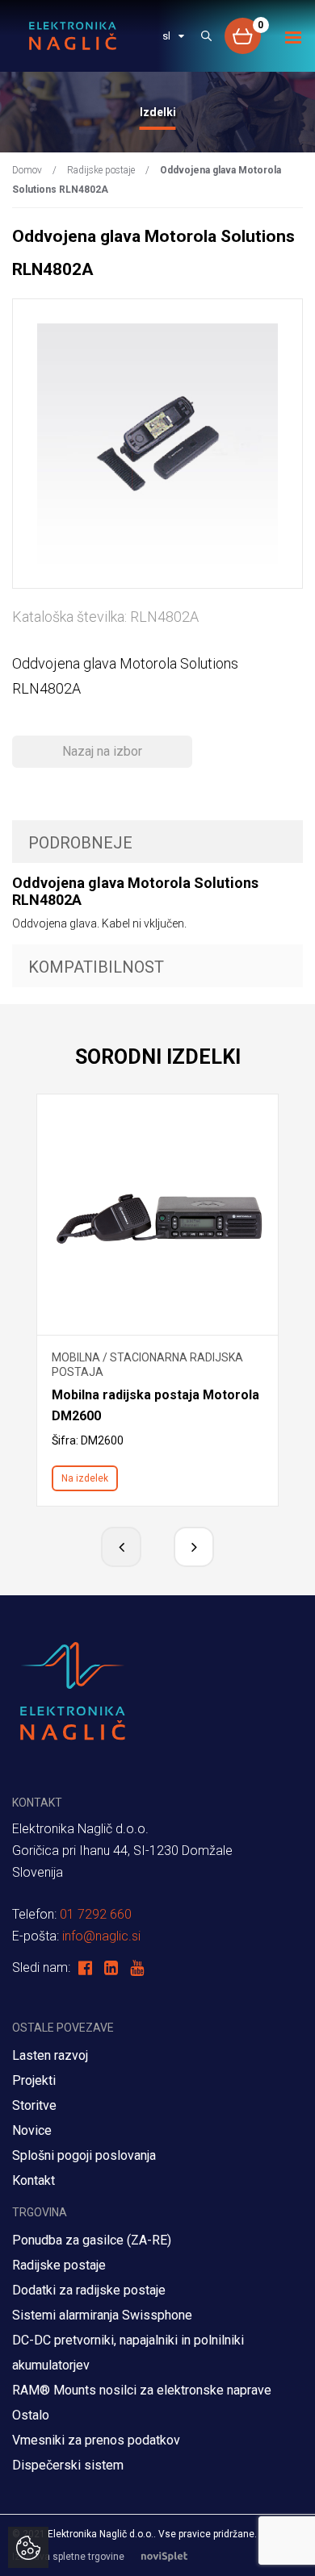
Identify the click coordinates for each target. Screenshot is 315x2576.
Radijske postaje (101, 170)
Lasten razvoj (50, 2055)
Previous (121, 1547)
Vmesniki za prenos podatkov (96, 2440)
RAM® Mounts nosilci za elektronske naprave (142, 2390)
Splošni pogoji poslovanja (84, 2155)
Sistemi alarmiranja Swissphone (102, 2315)
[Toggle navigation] (294, 38)
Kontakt (34, 2180)
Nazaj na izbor (102, 751)
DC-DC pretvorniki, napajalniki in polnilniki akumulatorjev (128, 2353)
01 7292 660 (96, 1914)
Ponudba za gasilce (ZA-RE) (92, 2240)
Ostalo (31, 2415)
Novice (32, 2130)
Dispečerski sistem (68, 2465)
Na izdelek (85, 1478)
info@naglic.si (101, 1936)
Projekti (34, 2080)
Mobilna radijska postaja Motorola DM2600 (155, 1405)
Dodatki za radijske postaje (89, 2290)
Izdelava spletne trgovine (68, 2557)
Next (194, 1547)
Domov (27, 170)
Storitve (34, 2105)
